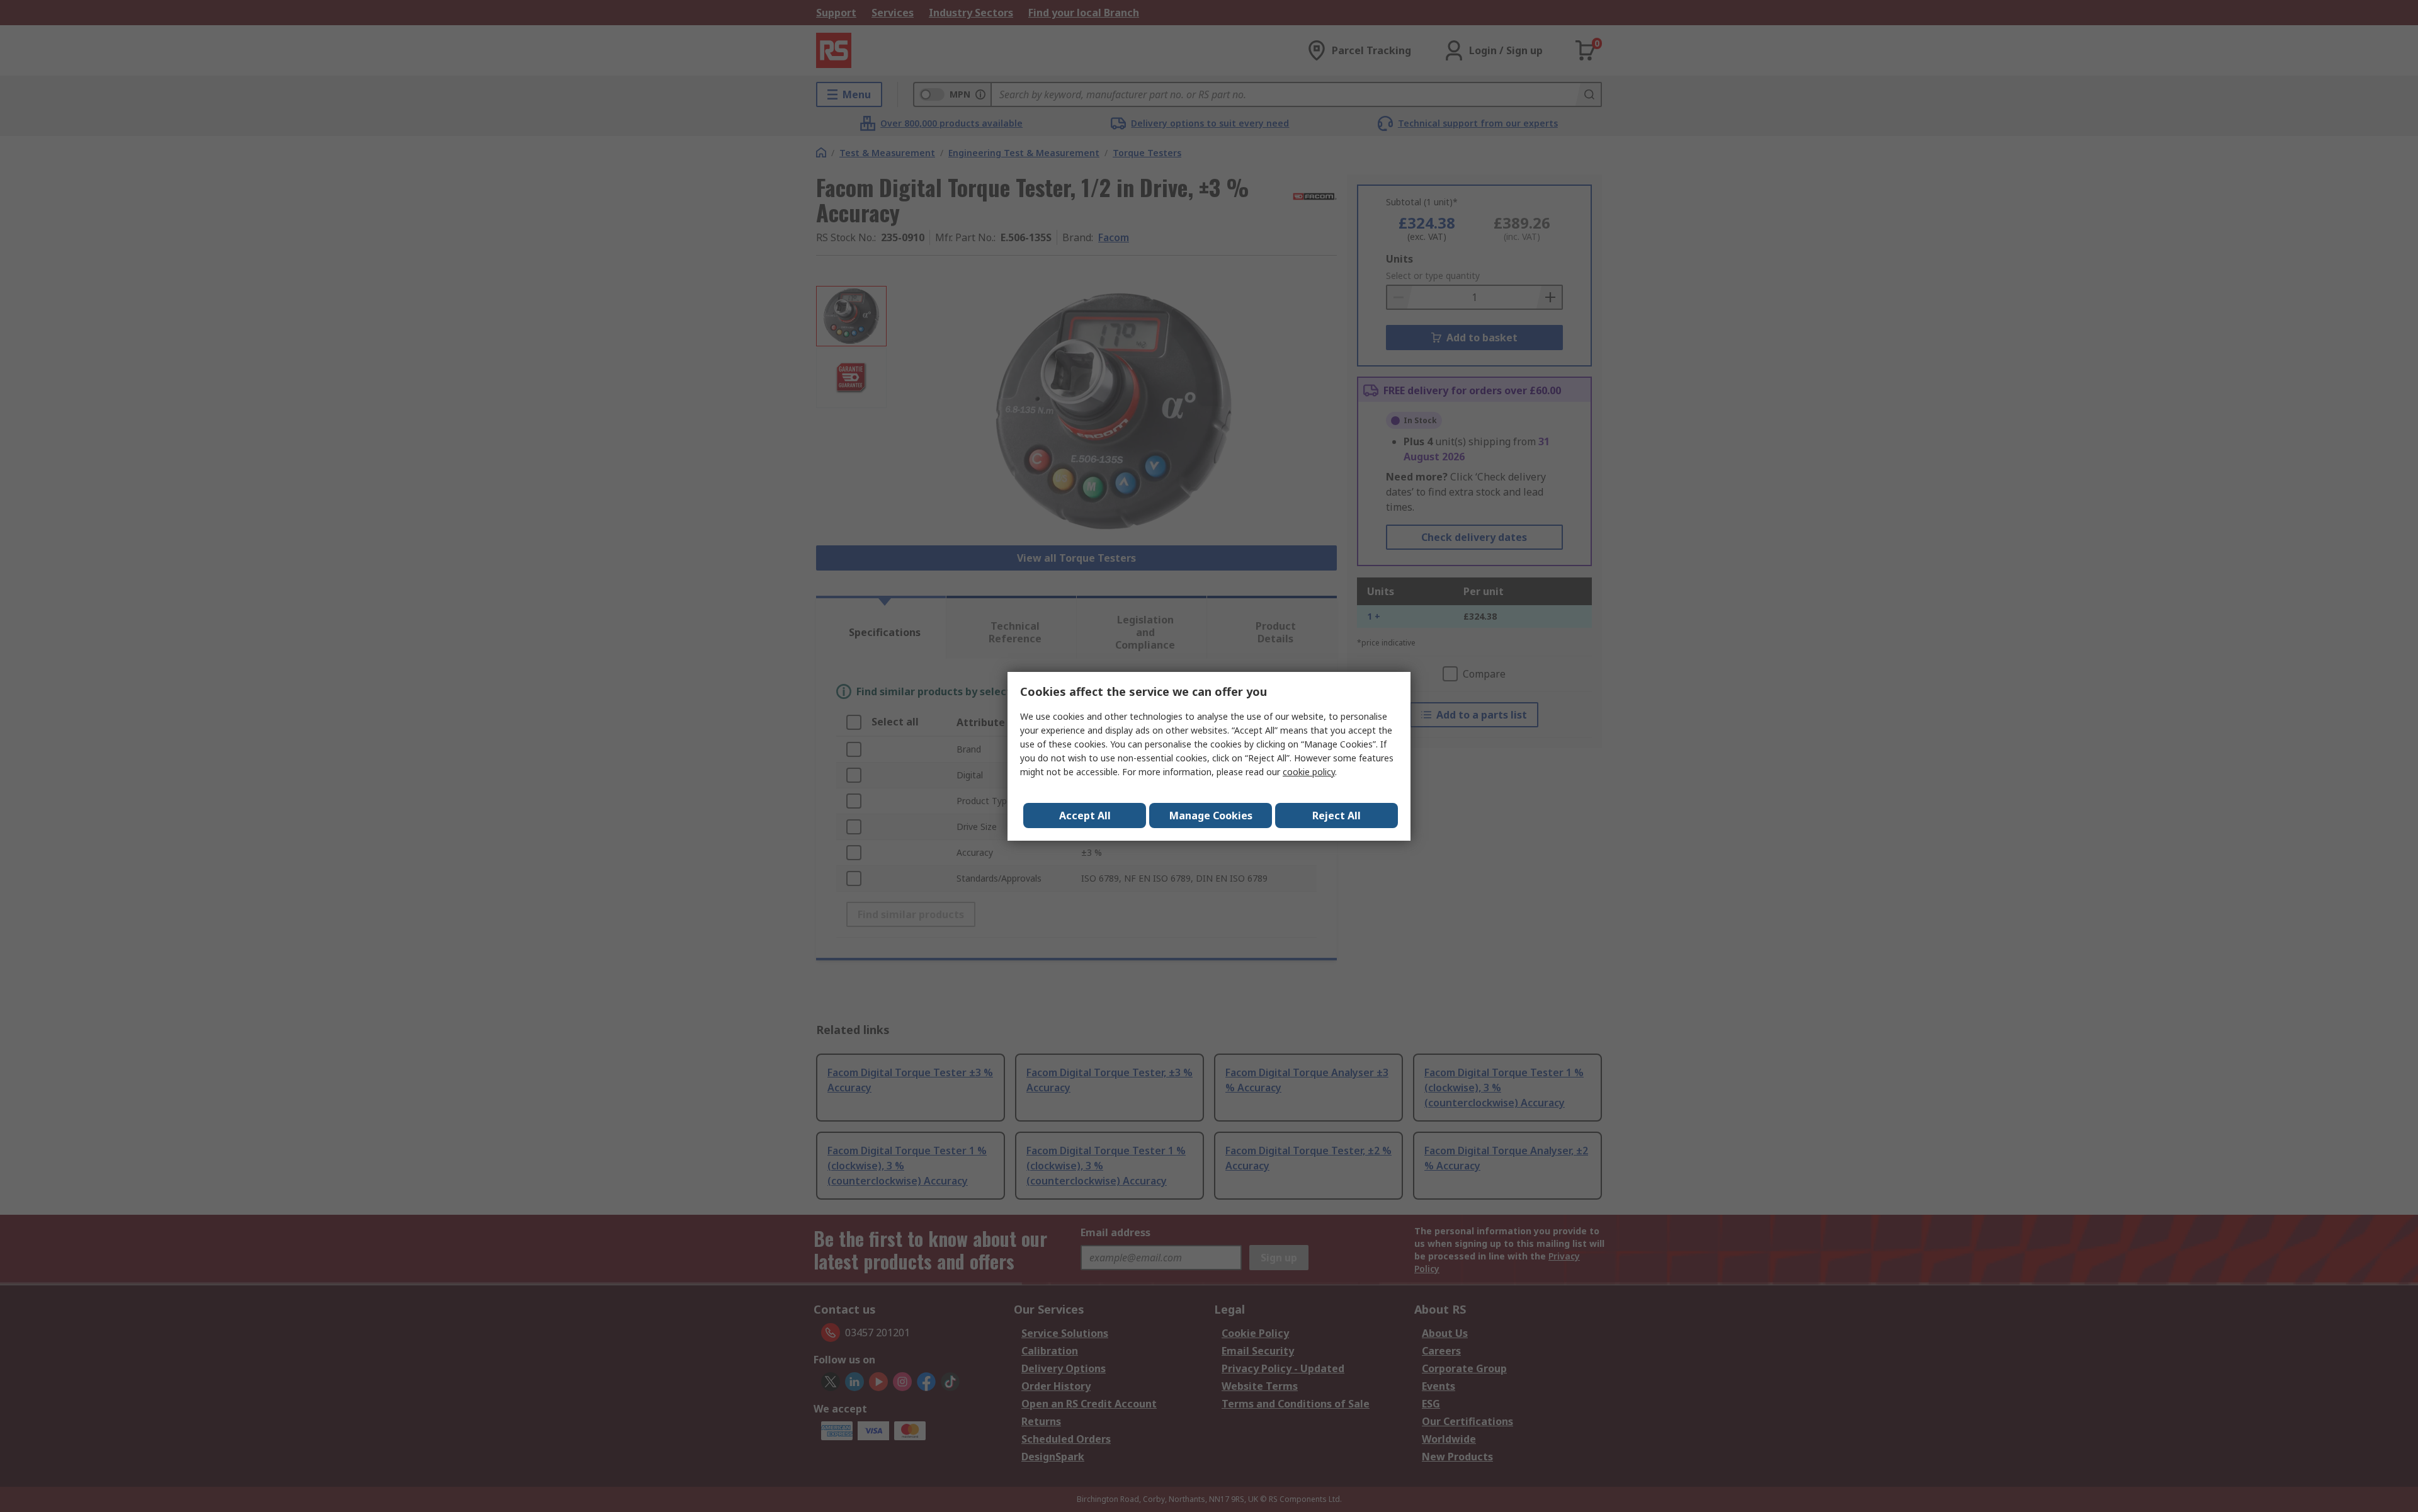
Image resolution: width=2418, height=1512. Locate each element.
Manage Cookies (1211, 816)
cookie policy (1309, 772)
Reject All (1337, 816)
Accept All (1085, 816)
